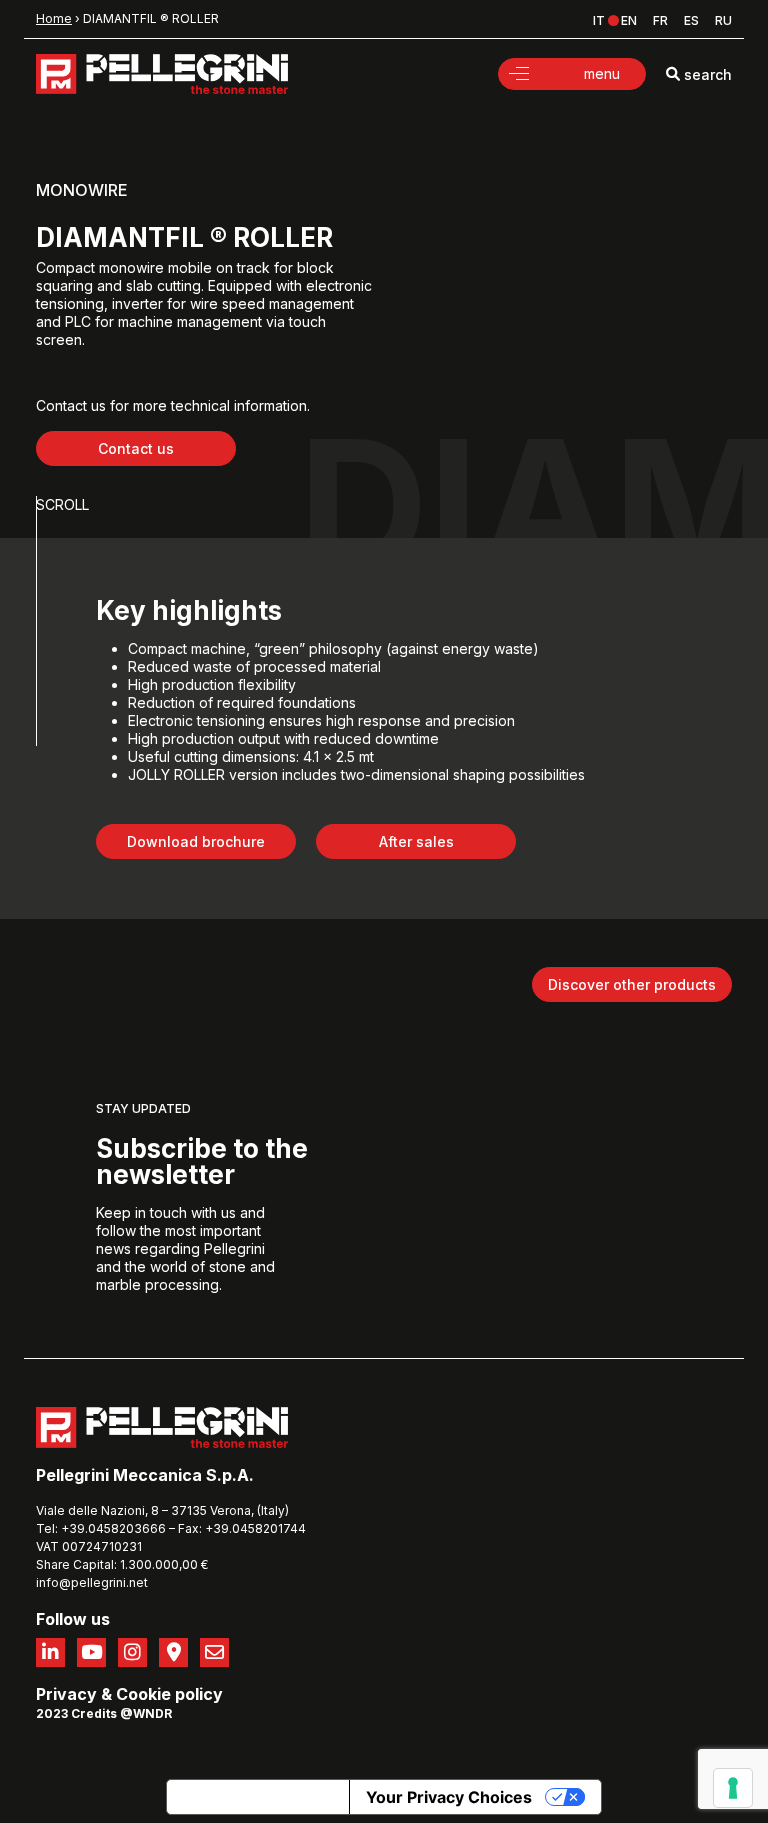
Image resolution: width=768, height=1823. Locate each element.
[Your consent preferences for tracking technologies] (733, 1788)
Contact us (136, 448)
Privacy (66, 1694)
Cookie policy (169, 1694)
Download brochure (196, 841)
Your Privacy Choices (449, 1797)
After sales (416, 841)
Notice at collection (258, 1797)
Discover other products (632, 984)
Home (54, 18)
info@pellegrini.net (92, 1582)
